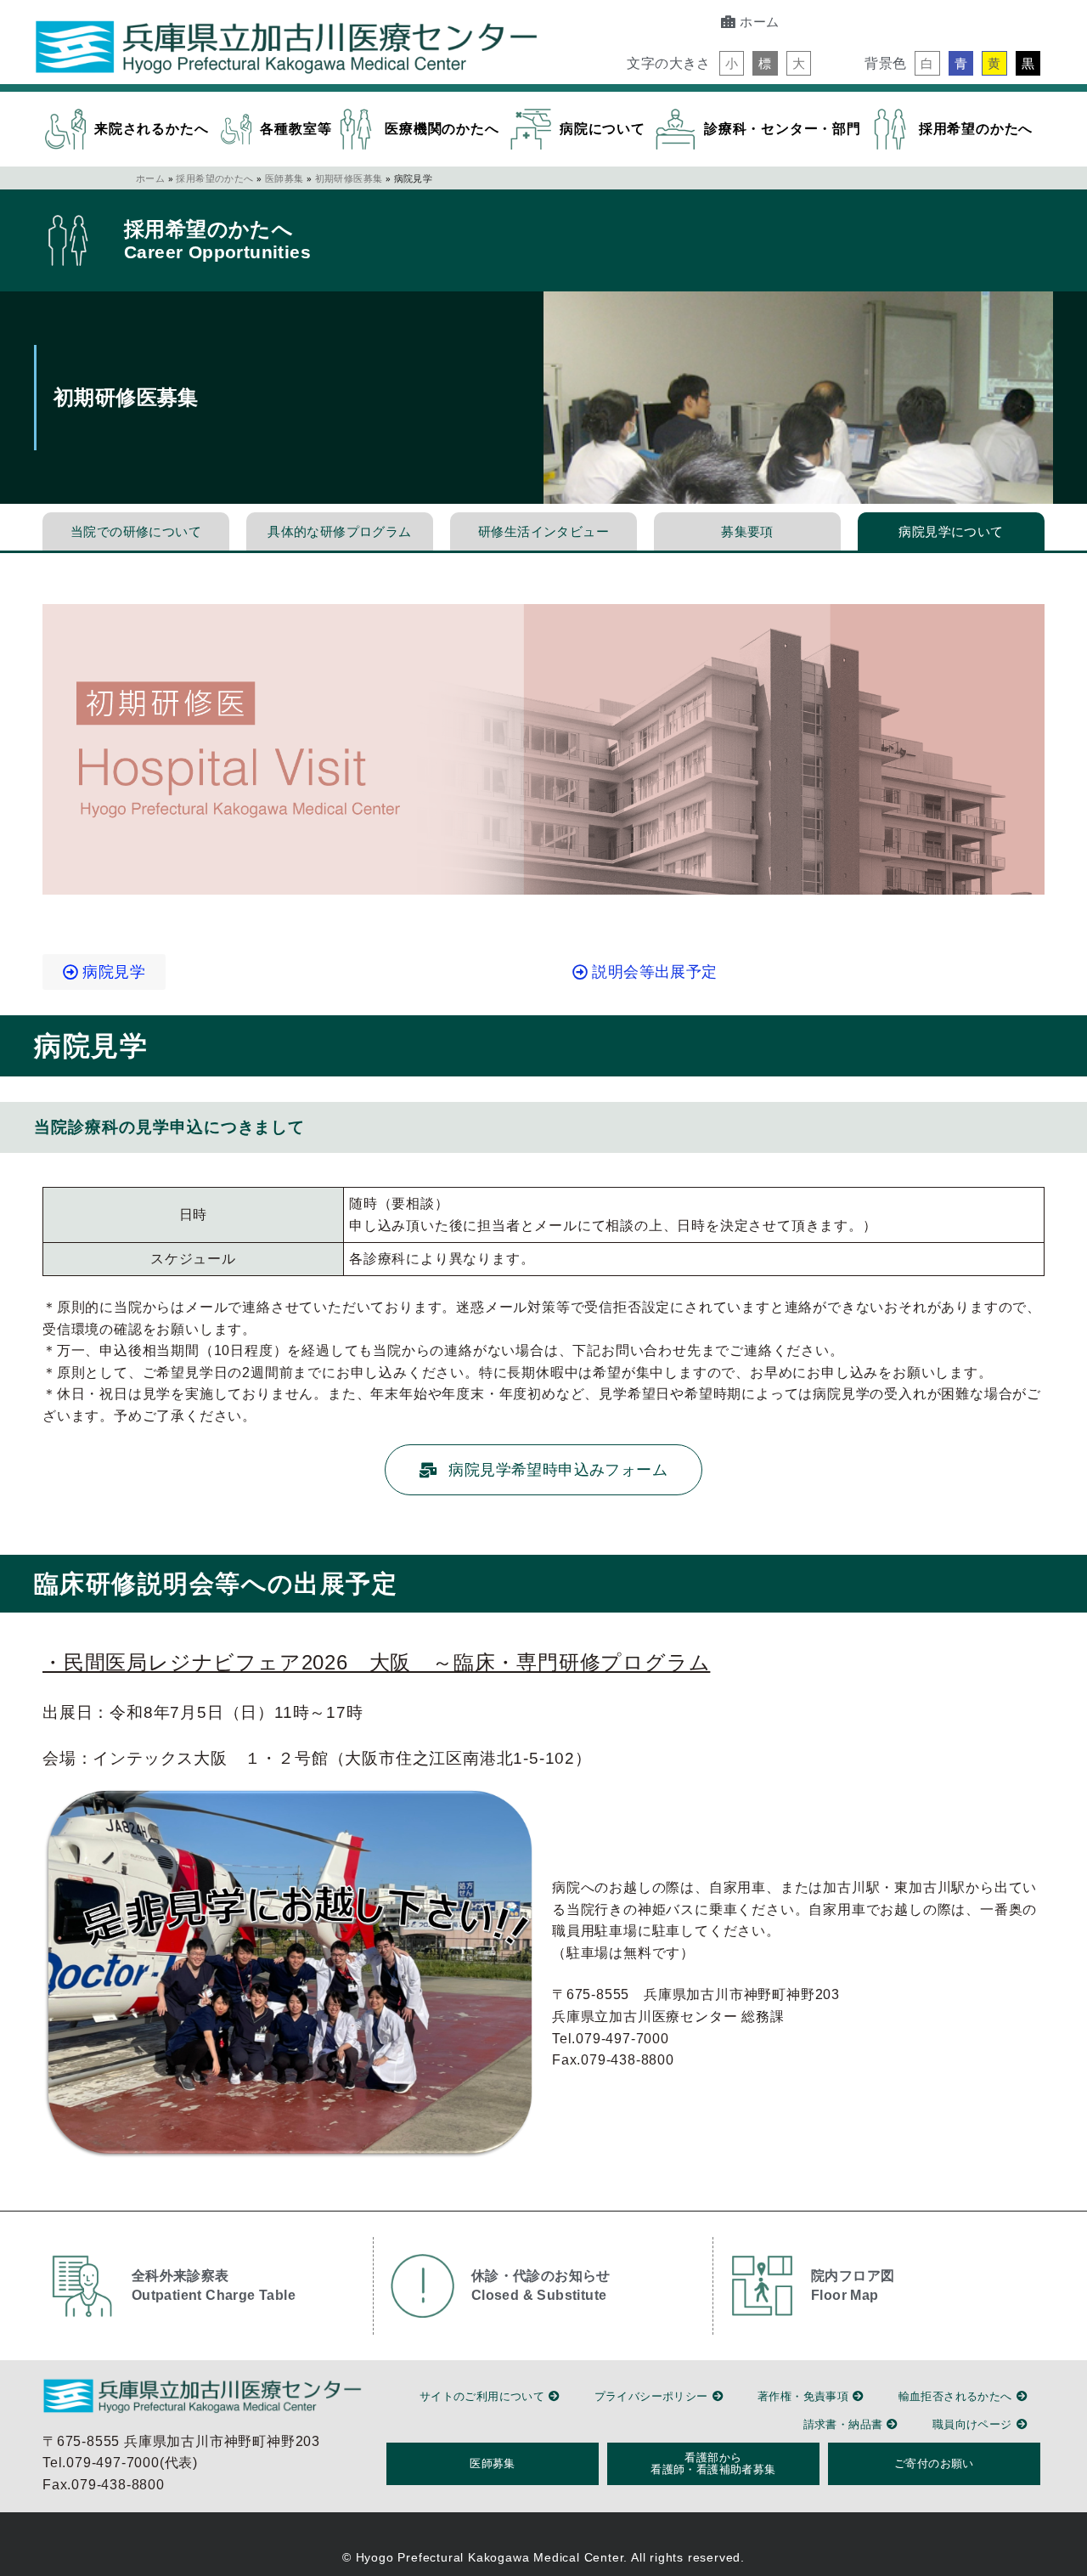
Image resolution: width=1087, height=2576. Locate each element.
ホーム (150, 178)
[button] (732, 63)
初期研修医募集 (349, 178)
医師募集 (284, 178)
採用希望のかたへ (214, 178)
